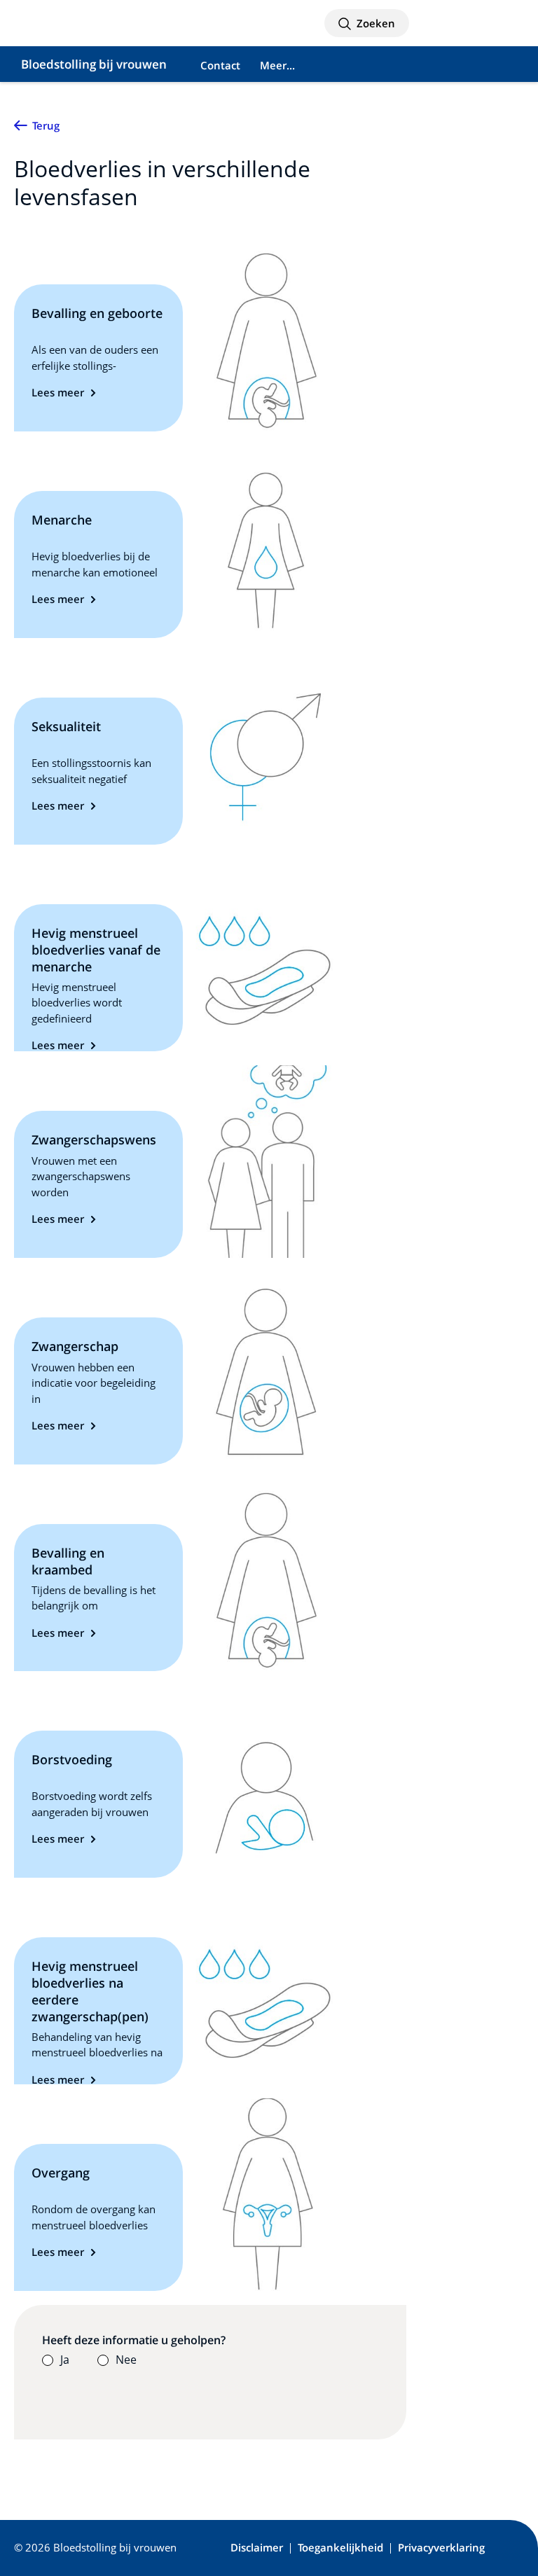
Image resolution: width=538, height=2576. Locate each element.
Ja (65, 2360)
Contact (220, 65)
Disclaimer (257, 2548)
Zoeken (374, 23)
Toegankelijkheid (340, 2548)
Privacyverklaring (441, 2548)
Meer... (277, 65)
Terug (46, 125)
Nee (126, 2360)
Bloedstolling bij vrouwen (94, 64)
